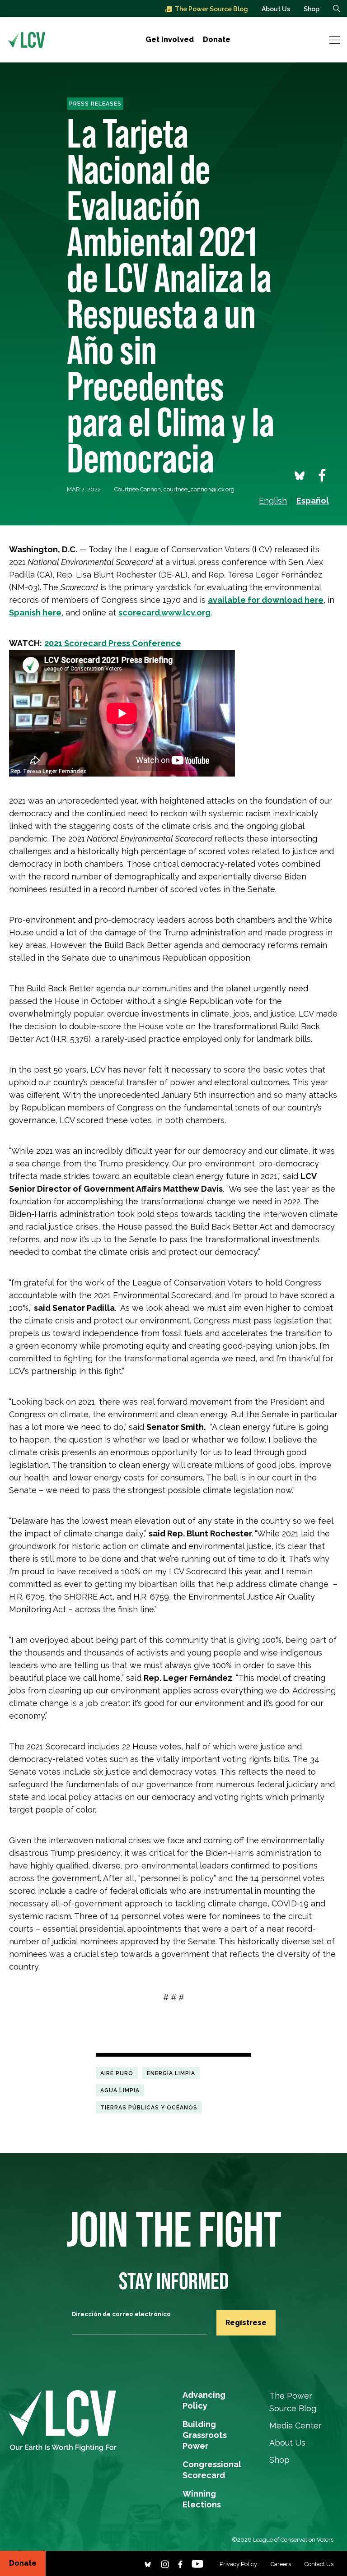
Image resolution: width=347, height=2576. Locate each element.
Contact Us (319, 2564)
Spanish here (35, 613)
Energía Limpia (171, 2073)
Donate (217, 39)
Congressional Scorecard (212, 2465)
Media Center (295, 2426)
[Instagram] (165, 2563)
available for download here (266, 600)
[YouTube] (197, 2563)
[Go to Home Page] (27, 40)
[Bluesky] (148, 2563)
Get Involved (170, 39)
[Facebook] (180, 2563)
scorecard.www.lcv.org (164, 613)
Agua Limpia (120, 2090)
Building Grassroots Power (205, 2425)
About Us (276, 9)
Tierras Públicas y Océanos (149, 2107)
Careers (281, 2564)
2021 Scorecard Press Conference (113, 643)
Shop (312, 9)
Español (313, 501)
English (273, 501)
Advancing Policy (204, 2396)
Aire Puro (117, 2073)
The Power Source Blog (211, 9)
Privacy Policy (238, 2564)
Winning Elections (202, 2495)
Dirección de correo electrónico (121, 2314)
